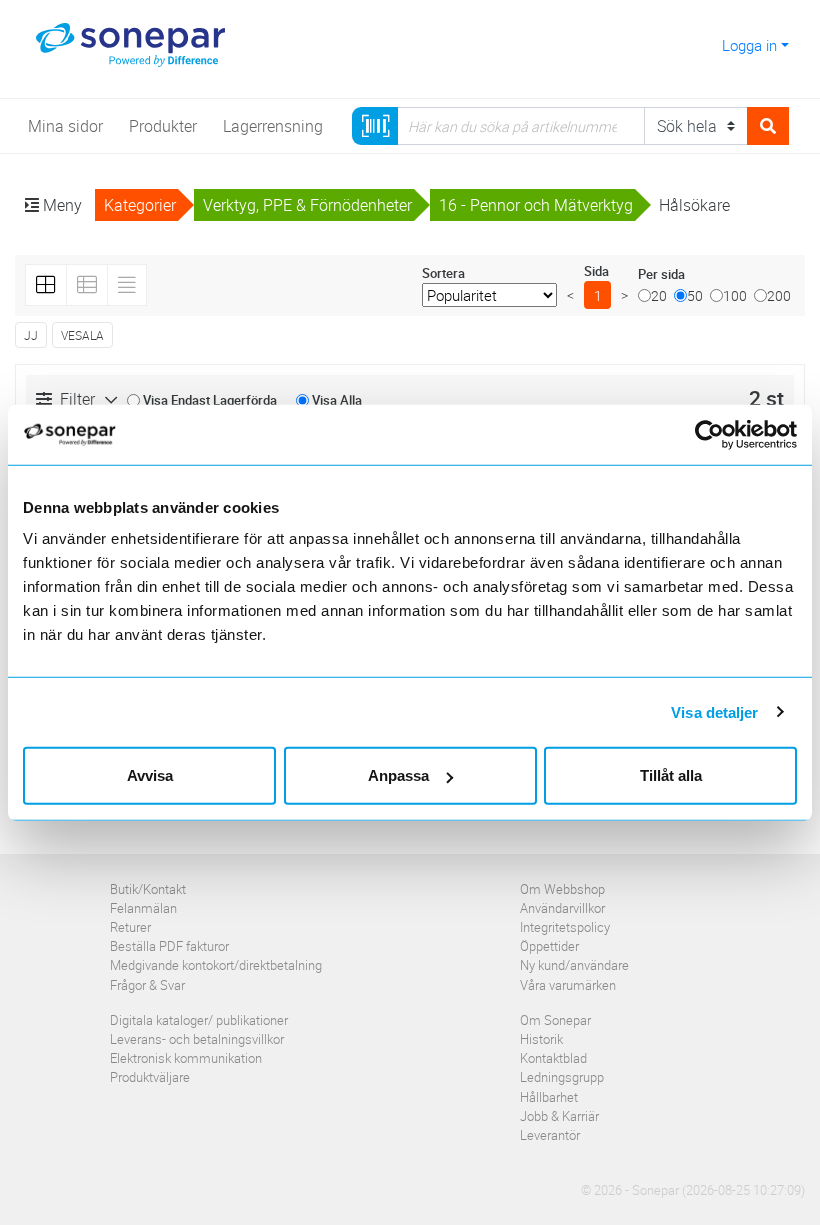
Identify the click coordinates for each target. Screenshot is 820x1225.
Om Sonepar (555, 1020)
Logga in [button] (749, 45)
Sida (596, 271)
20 (659, 295)
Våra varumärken (568, 985)
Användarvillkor (562, 908)
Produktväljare (150, 1077)
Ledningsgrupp (562, 1077)
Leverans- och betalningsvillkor (197, 1039)
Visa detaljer (714, 711)
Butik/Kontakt (148, 889)
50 (695, 295)
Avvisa (150, 775)
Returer (130, 927)
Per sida (661, 274)
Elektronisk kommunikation (186, 1058)
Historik (541, 1039)
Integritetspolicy (565, 927)
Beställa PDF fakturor (169, 946)
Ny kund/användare (574, 965)
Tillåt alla (671, 775)
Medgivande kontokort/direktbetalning (216, 965)
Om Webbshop (562, 889)
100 (735, 295)
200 (779, 295)
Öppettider (549, 946)
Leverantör (550, 1135)
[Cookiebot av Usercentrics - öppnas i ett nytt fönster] (719, 434)
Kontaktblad (553, 1058)
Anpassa (398, 775)
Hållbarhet (549, 1097)
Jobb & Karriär (559, 1116)
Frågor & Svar (147, 985)
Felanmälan (143, 908)
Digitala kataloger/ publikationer (199, 1020)
